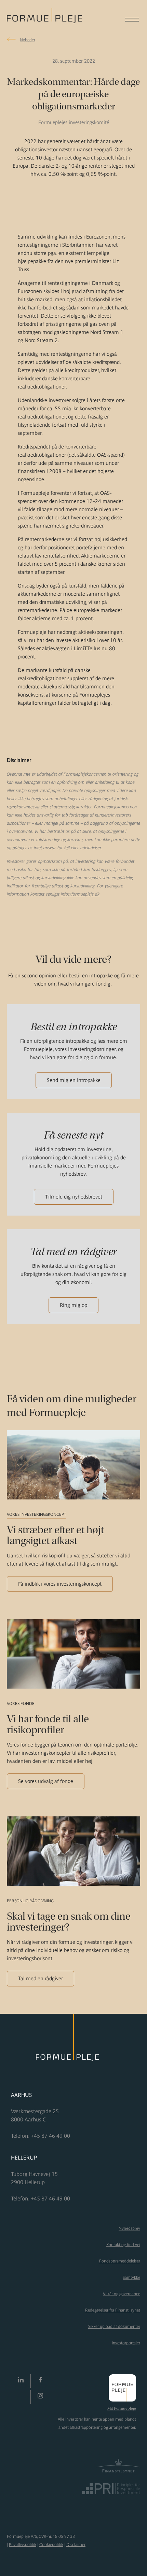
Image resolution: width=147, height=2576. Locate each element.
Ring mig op (73, 1305)
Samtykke (131, 2277)
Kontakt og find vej (123, 2245)
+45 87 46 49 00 (50, 2136)
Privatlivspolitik (23, 2545)
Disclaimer (76, 2545)
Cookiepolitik (51, 2545)
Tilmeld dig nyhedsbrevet (74, 1197)
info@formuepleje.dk (80, 894)
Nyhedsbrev (129, 2228)
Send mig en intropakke (74, 1080)
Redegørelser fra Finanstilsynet (113, 2310)
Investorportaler (126, 2343)
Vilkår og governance (122, 2294)
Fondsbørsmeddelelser (120, 2261)
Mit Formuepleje (122, 2408)
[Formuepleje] (44, 19)
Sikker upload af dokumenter (114, 2327)
